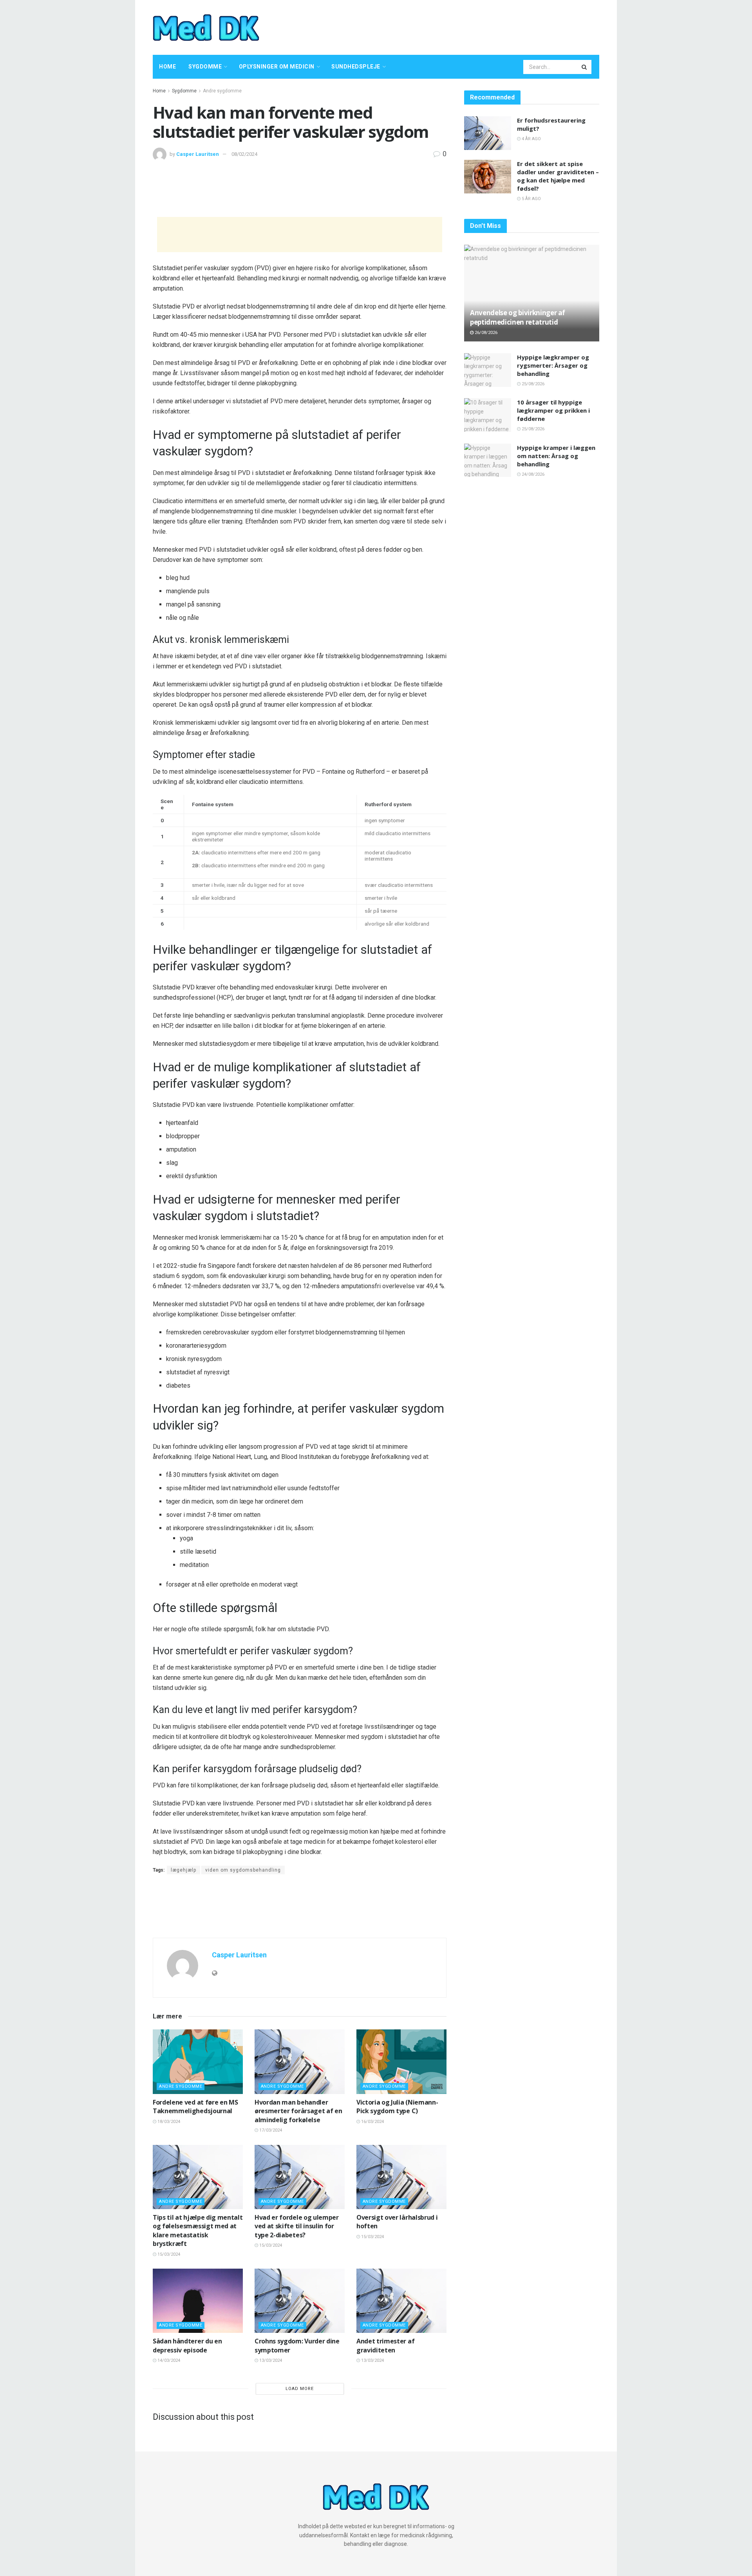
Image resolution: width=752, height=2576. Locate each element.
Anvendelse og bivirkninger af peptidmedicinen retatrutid (518, 317)
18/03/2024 (168, 2122)
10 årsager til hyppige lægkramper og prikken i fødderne (553, 410)
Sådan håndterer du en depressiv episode (187, 2345)
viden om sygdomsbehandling (243, 1870)
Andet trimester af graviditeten (385, 2345)
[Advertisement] (457, 26)
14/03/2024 (168, 2360)
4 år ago (531, 139)
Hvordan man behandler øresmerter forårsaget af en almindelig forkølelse (298, 2111)
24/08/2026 (532, 474)
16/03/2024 (372, 2122)
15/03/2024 (168, 2254)
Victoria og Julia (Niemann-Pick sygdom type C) (397, 2107)
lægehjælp (183, 1870)
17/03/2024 (270, 2130)
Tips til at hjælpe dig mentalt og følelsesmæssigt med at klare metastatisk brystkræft (198, 2230)
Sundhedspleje (356, 67)
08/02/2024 (244, 154)
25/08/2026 (532, 384)
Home (167, 67)
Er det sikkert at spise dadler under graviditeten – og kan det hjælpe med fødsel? (558, 176)
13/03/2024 (270, 2360)
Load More (300, 2389)
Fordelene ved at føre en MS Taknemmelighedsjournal (195, 2107)
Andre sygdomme (222, 91)
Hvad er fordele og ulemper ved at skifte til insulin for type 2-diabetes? (297, 2226)
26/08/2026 (485, 333)
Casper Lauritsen (198, 154)
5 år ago (531, 199)
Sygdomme (205, 67)
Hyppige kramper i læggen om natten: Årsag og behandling (556, 456)
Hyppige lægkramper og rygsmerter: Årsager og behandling (553, 365)
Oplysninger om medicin (277, 67)
